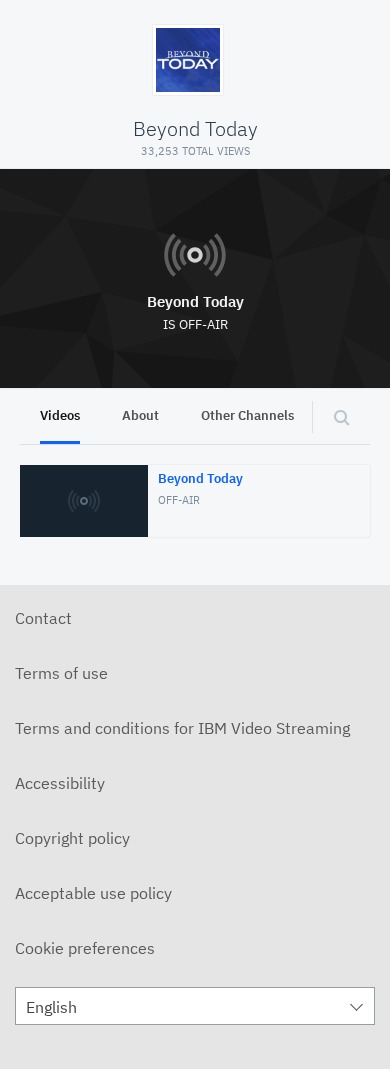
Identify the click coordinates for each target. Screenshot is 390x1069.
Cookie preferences (85, 948)
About (140, 415)
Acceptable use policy (93, 893)
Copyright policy (72, 838)
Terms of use (61, 673)
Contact (43, 618)
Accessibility (60, 783)
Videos (60, 415)
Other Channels (247, 415)
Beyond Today (195, 301)
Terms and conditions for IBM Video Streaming (182, 728)
